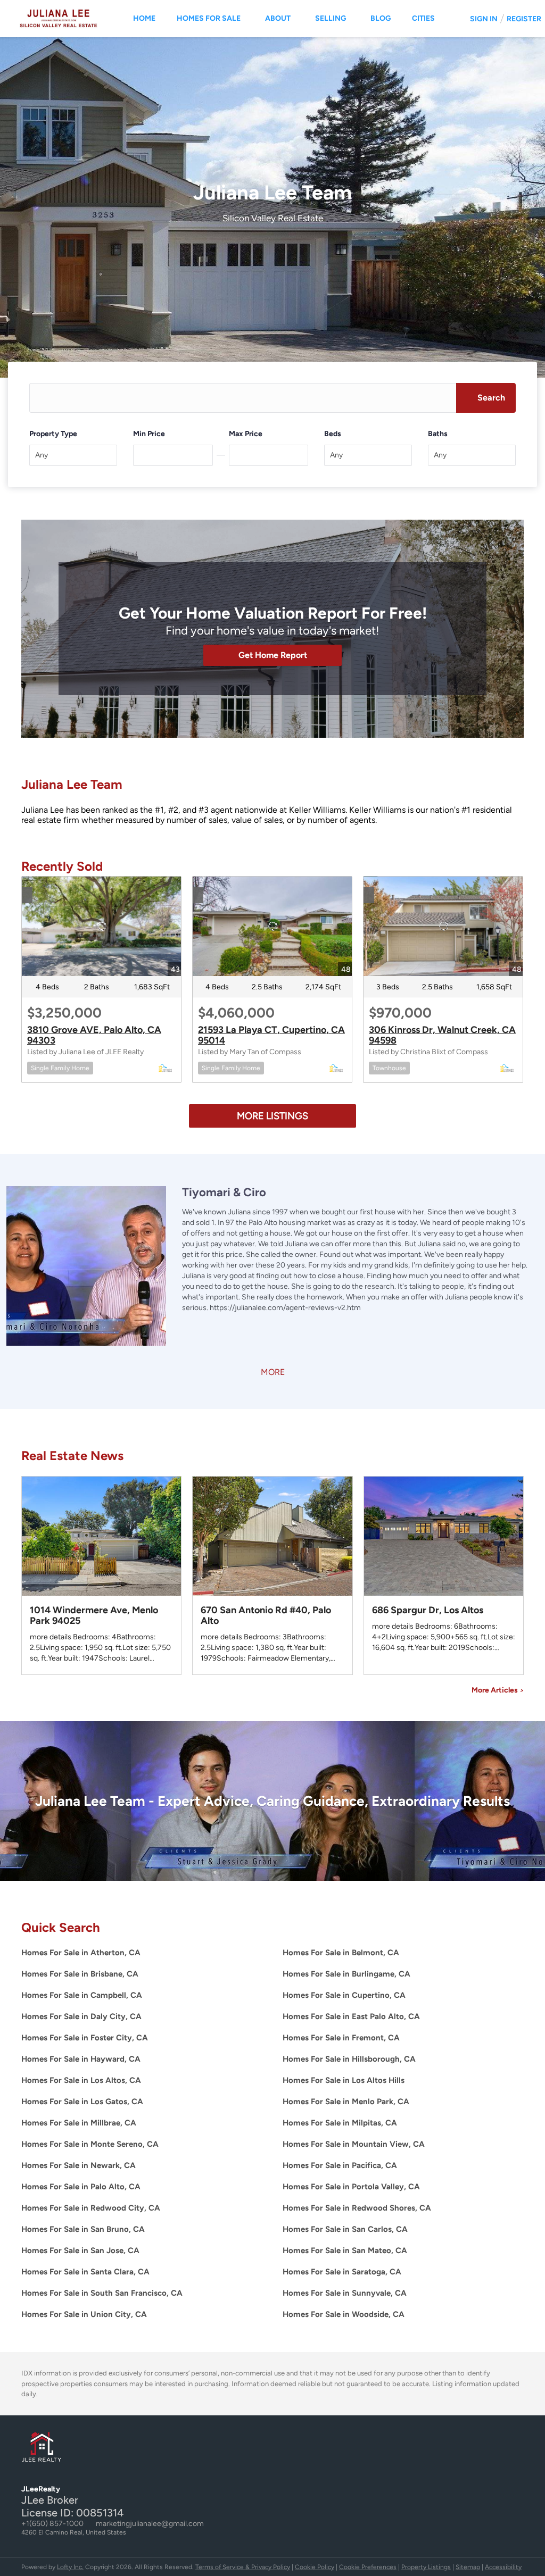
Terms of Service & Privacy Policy (243, 2567)
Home (144, 18)
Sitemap (468, 2567)
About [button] (278, 18)
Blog (381, 18)
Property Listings (426, 2567)
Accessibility (503, 2567)
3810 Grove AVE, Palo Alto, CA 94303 (94, 1035)
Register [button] (524, 19)
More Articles (498, 1690)
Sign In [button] (484, 19)
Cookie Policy (315, 2567)
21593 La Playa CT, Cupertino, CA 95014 (271, 1035)
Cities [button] (423, 18)
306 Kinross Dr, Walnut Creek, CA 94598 (442, 1035)
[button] (486, 398)
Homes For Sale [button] (209, 18)
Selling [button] (331, 18)
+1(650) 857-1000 (52, 2524)
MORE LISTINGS (272, 1116)
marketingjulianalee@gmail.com (150, 2524)
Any (42, 455)
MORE (273, 1372)
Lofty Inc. (70, 2567)
